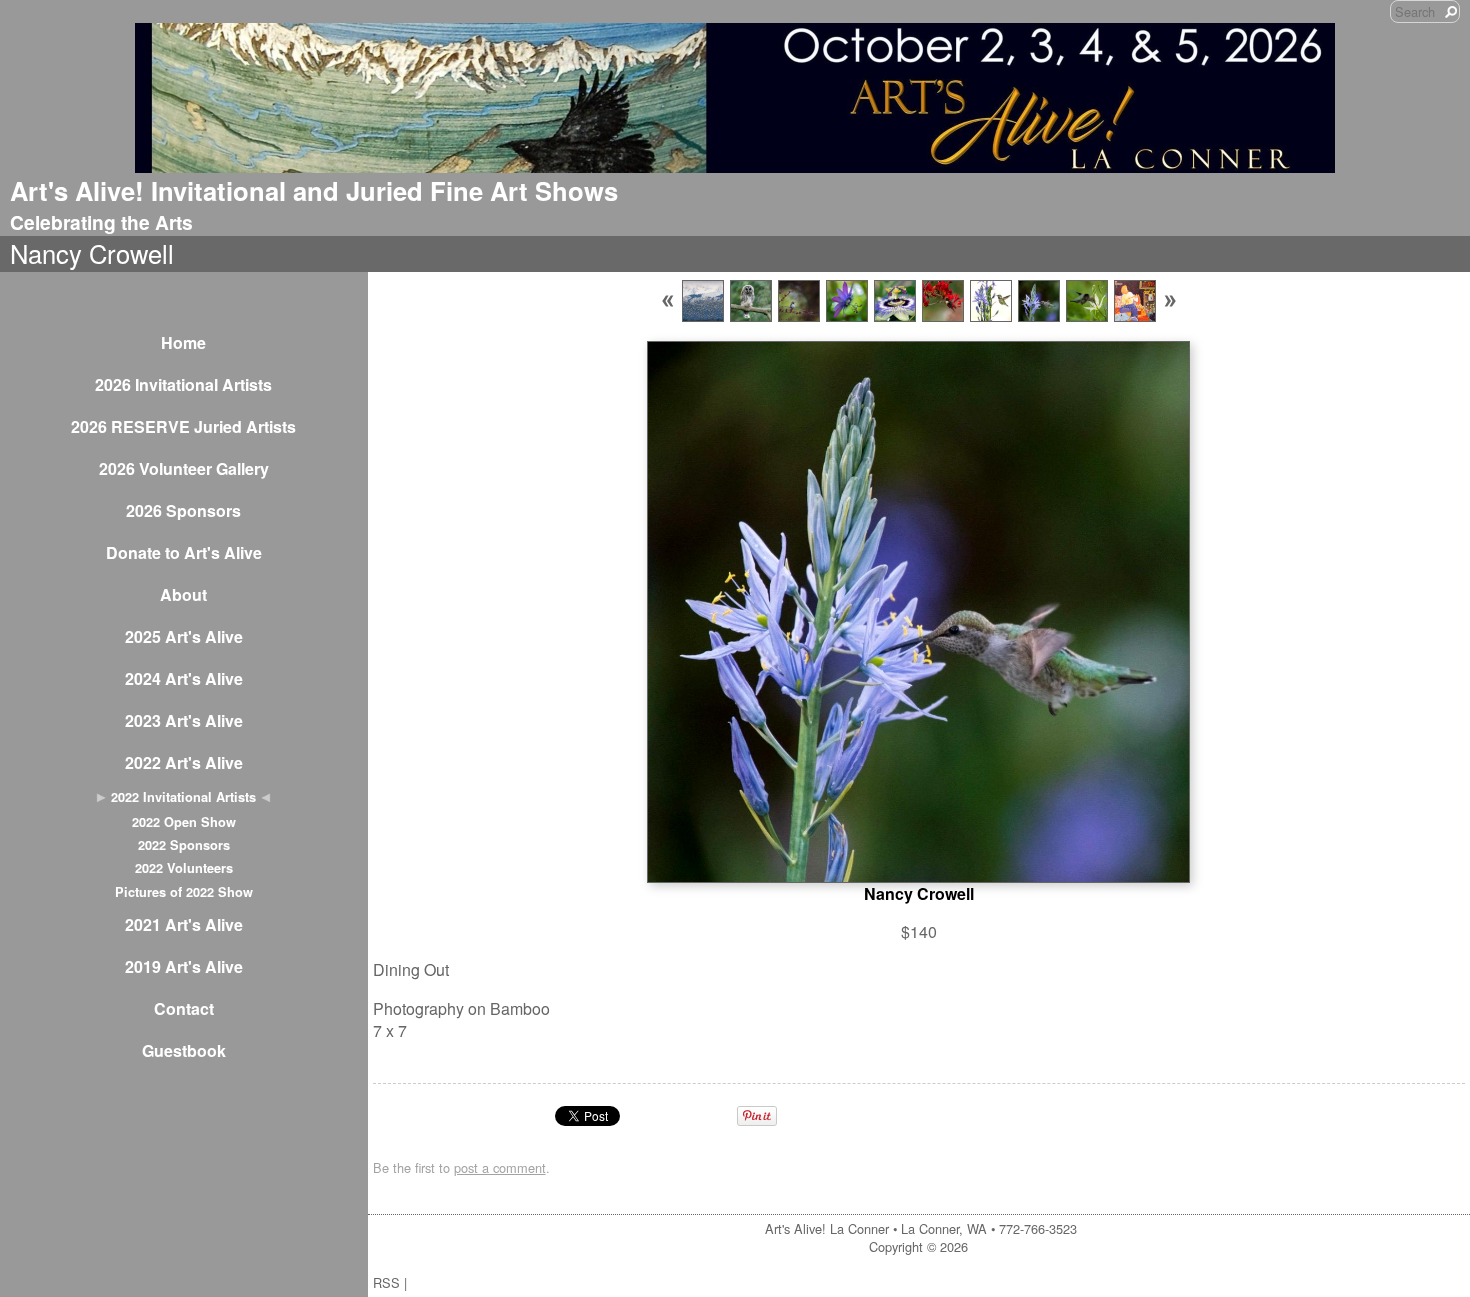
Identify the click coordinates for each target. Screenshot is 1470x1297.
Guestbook (184, 1050)
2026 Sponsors (183, 510)
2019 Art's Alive (184, 966)
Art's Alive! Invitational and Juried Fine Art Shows (314, 190)
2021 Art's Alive (184, 924)
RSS (386, 1282)
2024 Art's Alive (184, 678)
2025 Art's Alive (184, 636)
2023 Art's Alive (184, 720)
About (183, 594)
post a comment (500, 1167)
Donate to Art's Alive (184, 552)
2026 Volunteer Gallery (184, 468)
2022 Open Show (184, 822)
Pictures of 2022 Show (184, 892)
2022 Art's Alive (184, 762)
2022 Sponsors (184, 845)
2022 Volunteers (184, 868)
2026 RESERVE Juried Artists (183, 426)
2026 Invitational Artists (183, 384)
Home (183, 342)
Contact (184, 1008)
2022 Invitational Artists (183, 797)
